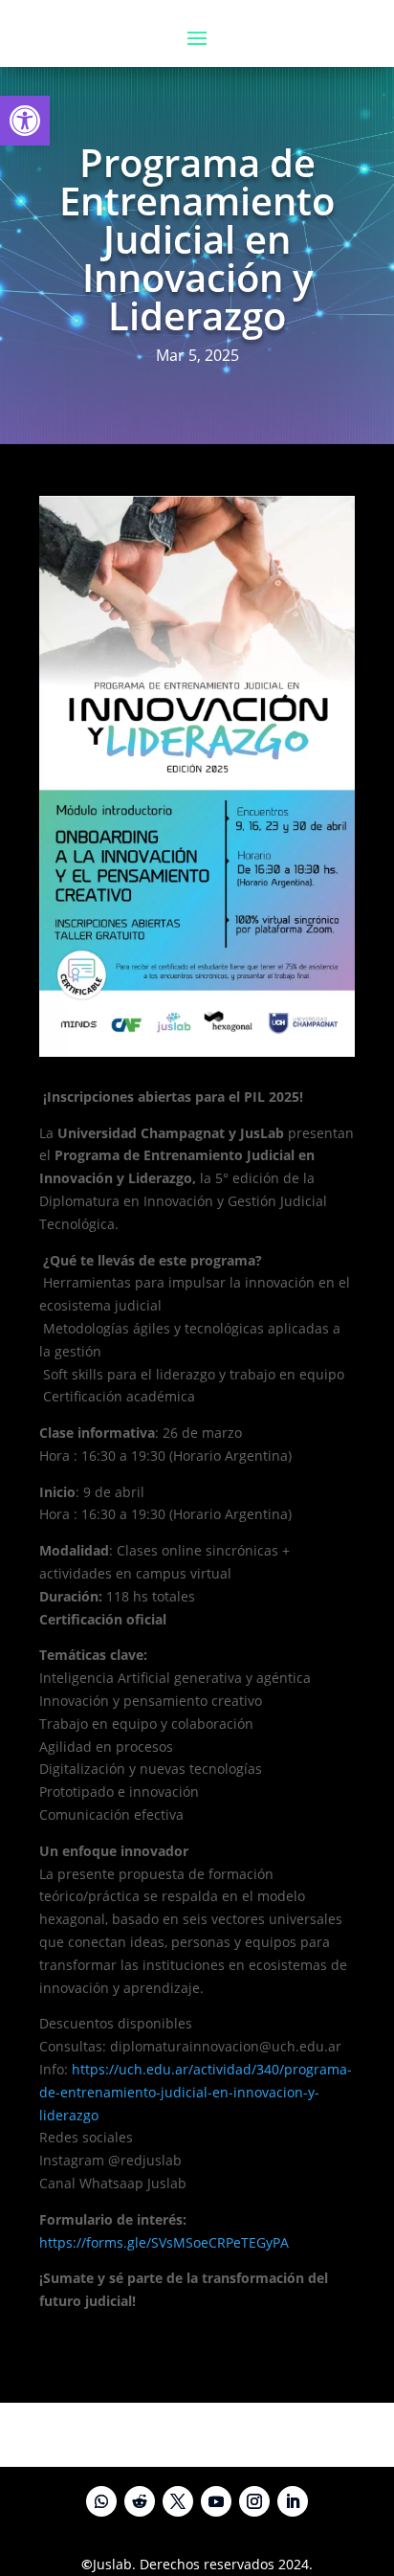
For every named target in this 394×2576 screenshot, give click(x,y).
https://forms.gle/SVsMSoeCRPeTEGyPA (164, 2242)
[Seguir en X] (178, 2501)
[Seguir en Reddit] (140, 2501)
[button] (25, 121)
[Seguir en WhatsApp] (101, 2501)
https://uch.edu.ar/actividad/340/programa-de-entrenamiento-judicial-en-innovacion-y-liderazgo (196, 2092)
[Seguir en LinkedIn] (293, 2501)
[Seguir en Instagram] (254, 2501)
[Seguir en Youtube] (216, 2501)
